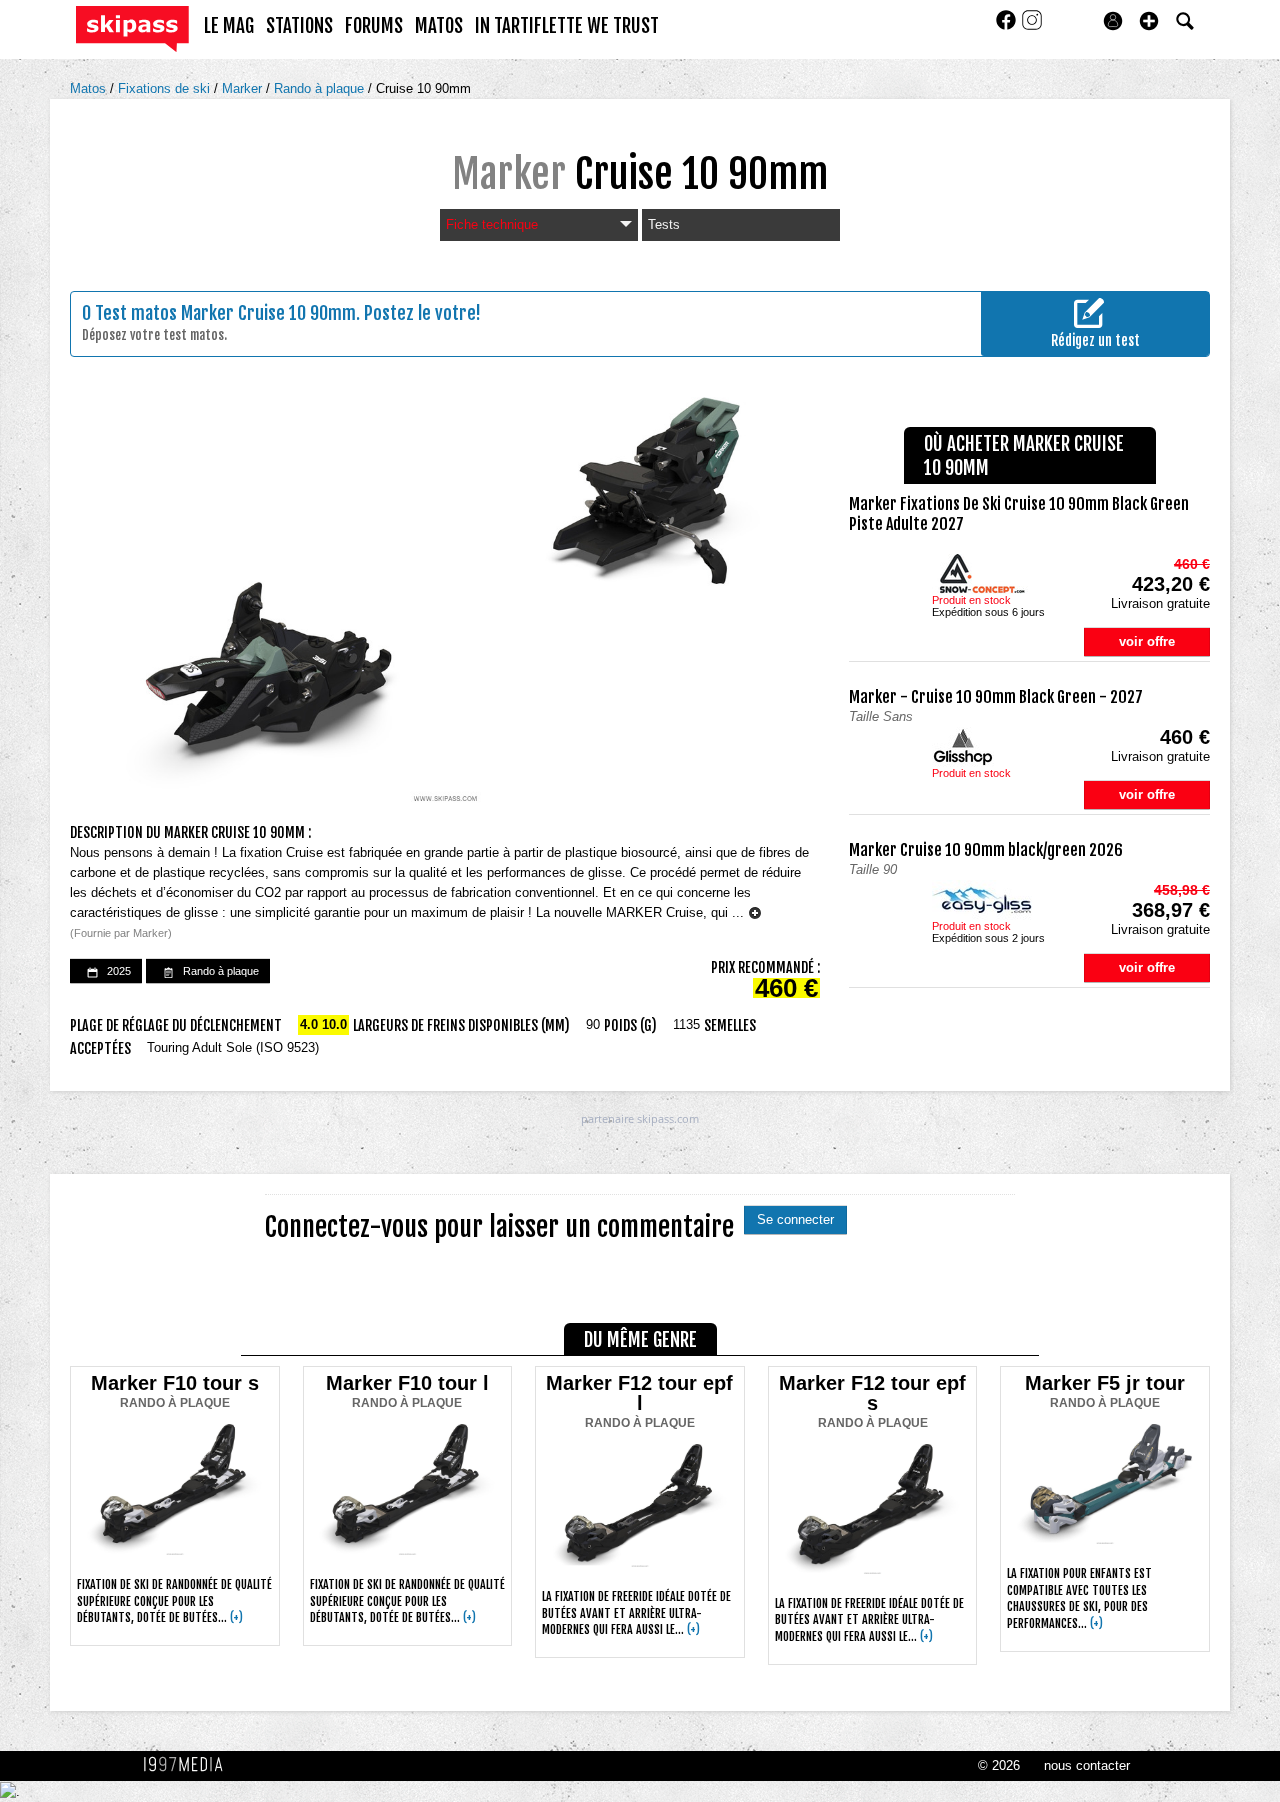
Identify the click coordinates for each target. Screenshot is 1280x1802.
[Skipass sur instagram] (1032, 26)
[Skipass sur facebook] (1008, 26)
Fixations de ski (166, 88)
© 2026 (999, 1765)
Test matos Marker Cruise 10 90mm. (227, 313)
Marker (244, 88)
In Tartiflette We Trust (567, 26)
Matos (90, 88)
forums (374, 26)
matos (439, 26)
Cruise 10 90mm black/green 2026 (986, 850)
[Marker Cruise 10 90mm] (445, 600)
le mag (229, 26)
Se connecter (795, 1219)
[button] (1149, 21)
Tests (664, 224)
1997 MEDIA (189, 1765)
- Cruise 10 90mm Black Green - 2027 (996, 697)
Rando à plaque (321, 88)
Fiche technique (492, 224)
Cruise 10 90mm (423, 88)
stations (299, 26)
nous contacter (1087, 1765)
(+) (236, 1617)
